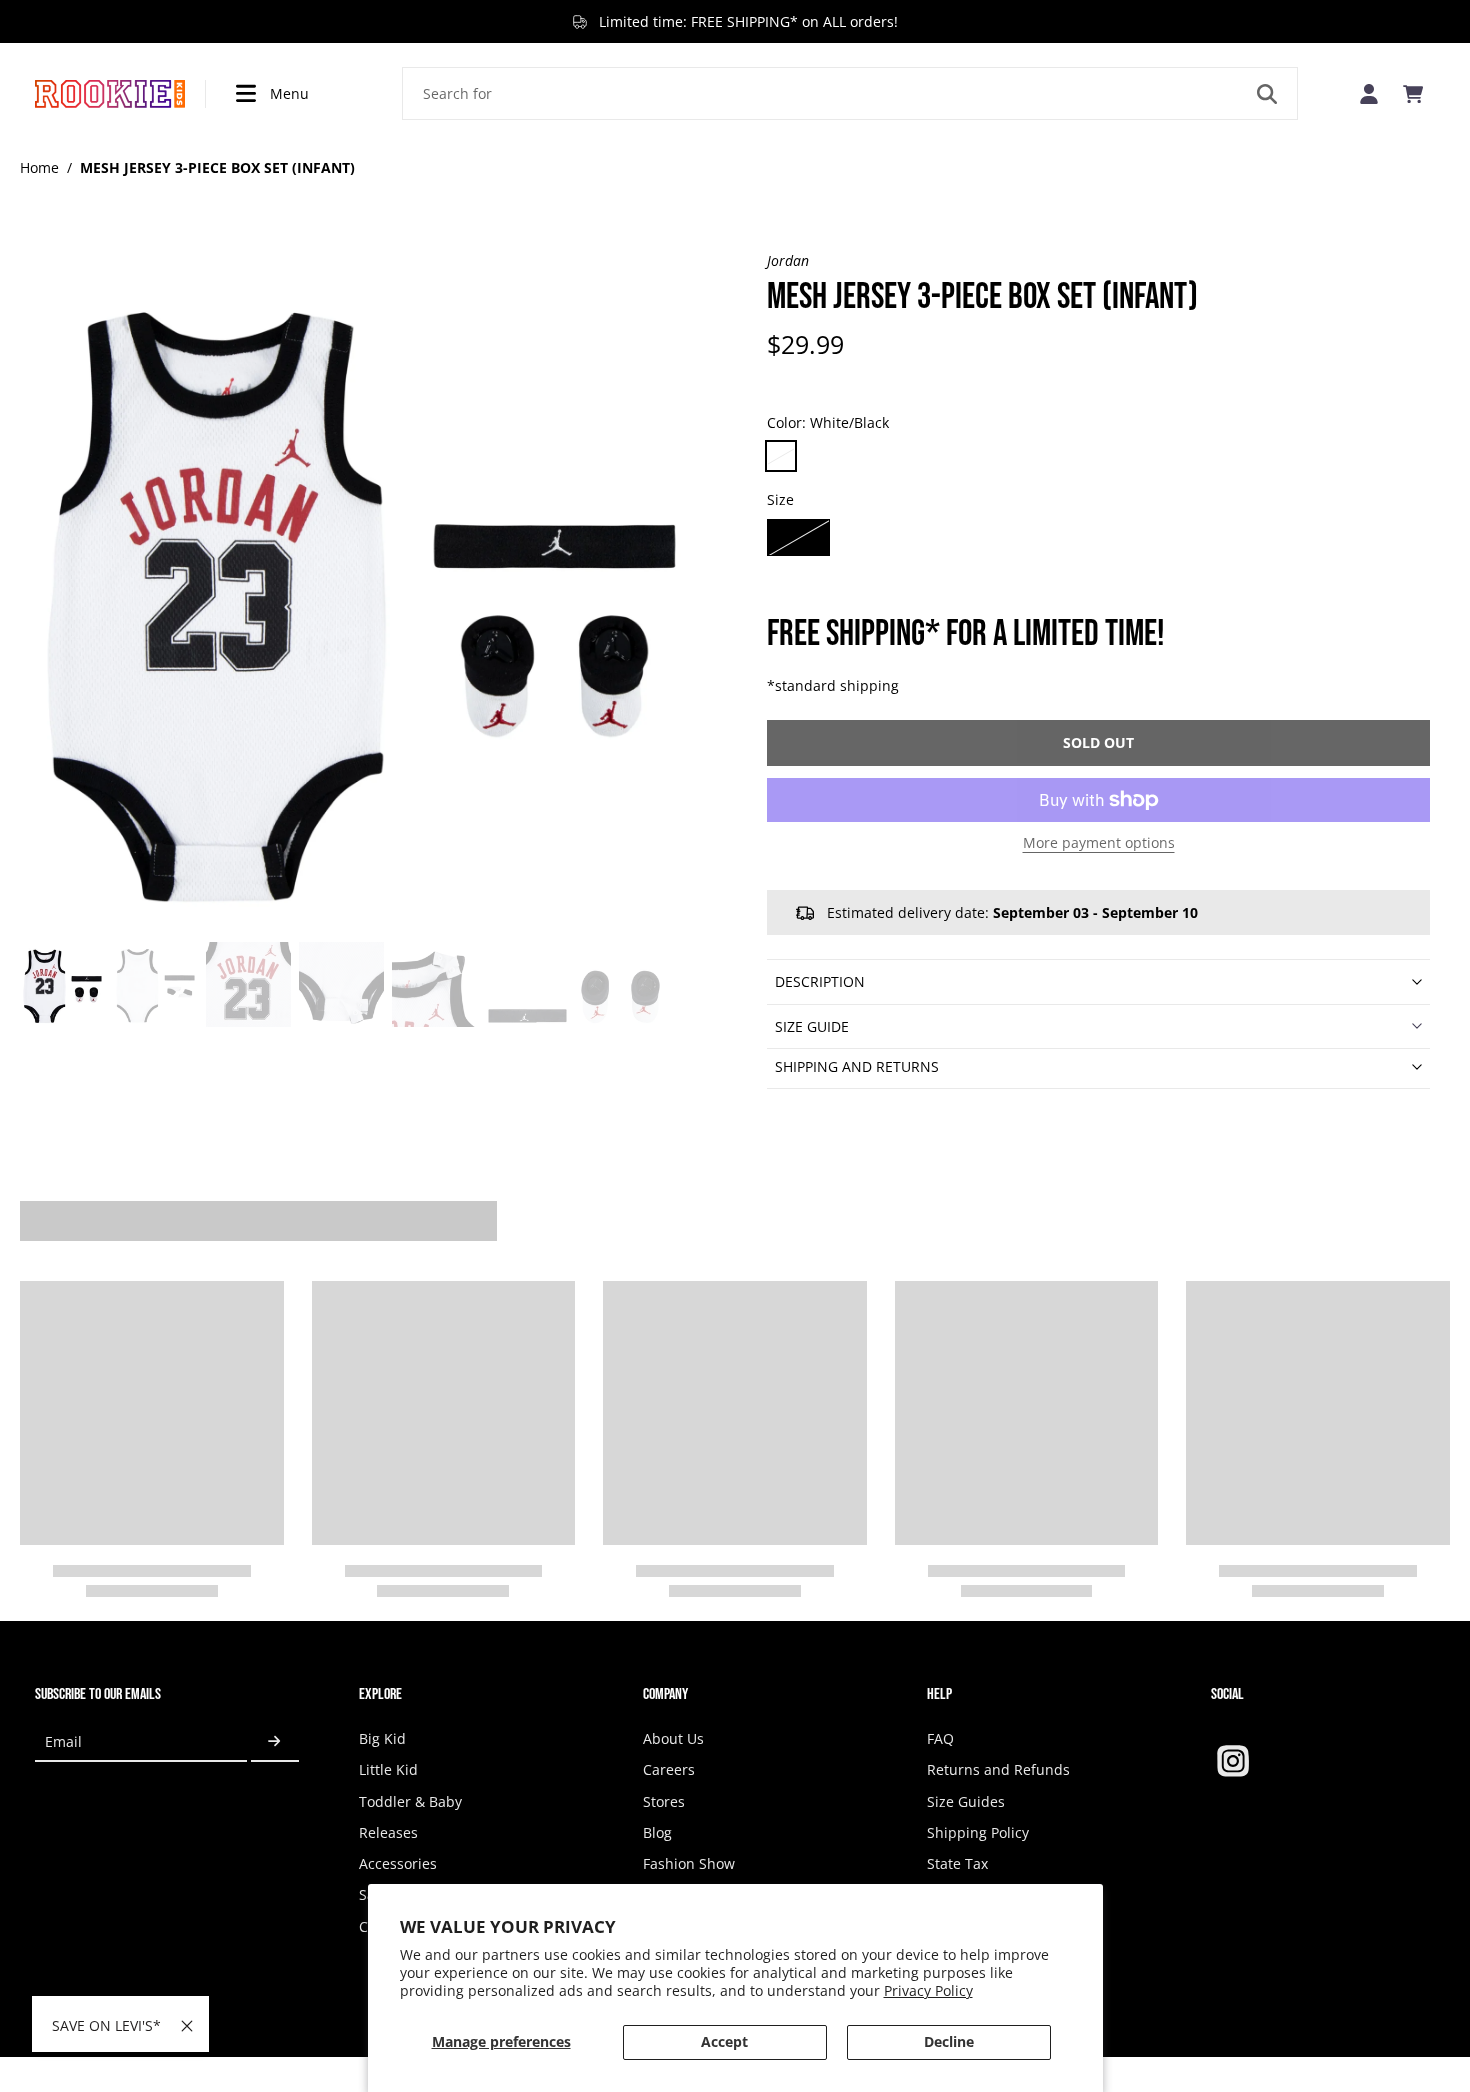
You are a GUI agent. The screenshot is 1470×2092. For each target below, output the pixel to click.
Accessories (398, 1863)
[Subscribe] (275, 1741)
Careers (669, 1769)
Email (63, 1741)
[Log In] (1369, 93)
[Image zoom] (361, 592)
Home (39, 167)
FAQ (940, 1738)
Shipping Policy (978, 1832)
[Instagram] (1233, 1761)
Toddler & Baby (410, 1801)
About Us (673, 1738)
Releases (388, 1832)
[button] (1098, 743)
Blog (657, 1832)
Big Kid (382, 1738)
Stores (664, 1801)
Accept (724, 2041)
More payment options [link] (1099, 844)
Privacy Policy (928, 1990)
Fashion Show (689, 1863)
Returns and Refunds (998, 1769)
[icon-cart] (1413, 94)
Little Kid (388, 1769)
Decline (949, 2041)
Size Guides (966, 1801)
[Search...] (1267, 94)
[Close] (187, 2026)
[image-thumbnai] (62, 984)
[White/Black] (781, 456)
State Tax (957, 1863)
